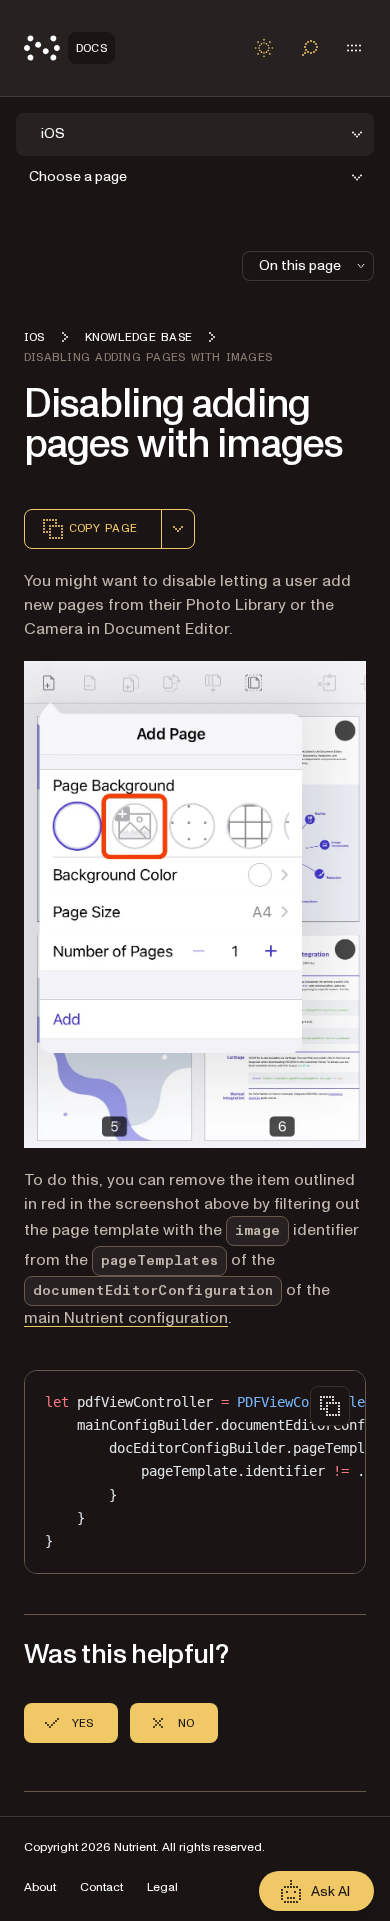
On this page (300, 265)
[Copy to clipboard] (330, 1406)
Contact (101, 1887)
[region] (195, 1472)
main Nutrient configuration (126, 1318)
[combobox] (178, 529)
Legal (162, 1887)
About (40, 1887)
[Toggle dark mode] (264, 48)
